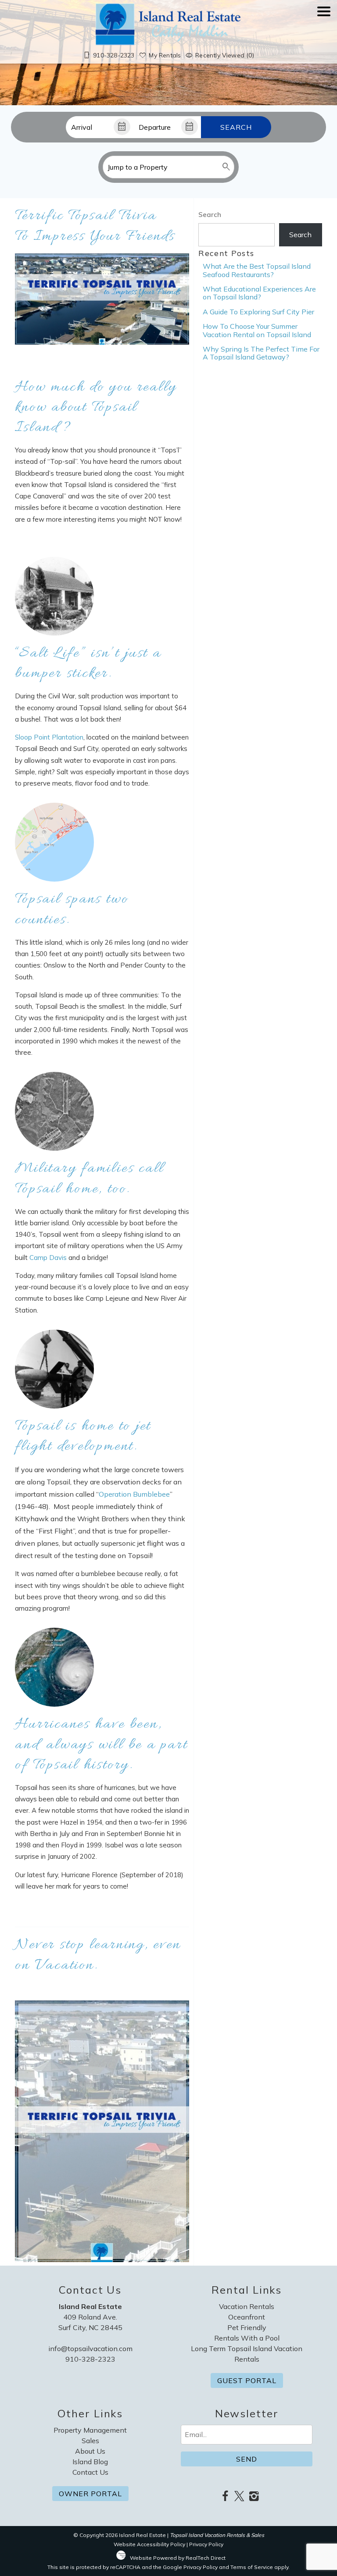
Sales (90, 2441)
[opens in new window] (225, 2497)
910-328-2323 (90, 2359)
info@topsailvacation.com (90, 2348)
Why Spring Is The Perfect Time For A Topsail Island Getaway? (261, 353)
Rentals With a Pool (247, 2338)
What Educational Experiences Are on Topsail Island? (259, 293)
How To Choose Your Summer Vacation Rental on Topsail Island (257, 330)
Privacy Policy (206, 2544)
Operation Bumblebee (134, 1494)
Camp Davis (48, 1258)
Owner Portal (90, 2494)
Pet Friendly (247, 2327)
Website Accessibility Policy (149, 2544)
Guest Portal (247, 2380)
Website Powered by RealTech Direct (178, 2558)
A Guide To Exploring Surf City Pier (258, 312)
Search (236, 127)
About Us (90, 2451)
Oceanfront (247, 2317)
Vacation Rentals (247, 2306)
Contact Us (90, 2472)
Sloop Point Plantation (49, 737)
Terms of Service (252, 2567)
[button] (324, 36)
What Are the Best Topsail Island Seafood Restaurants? (257, 270)
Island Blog (90, 2462)
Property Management (90, 2430)
